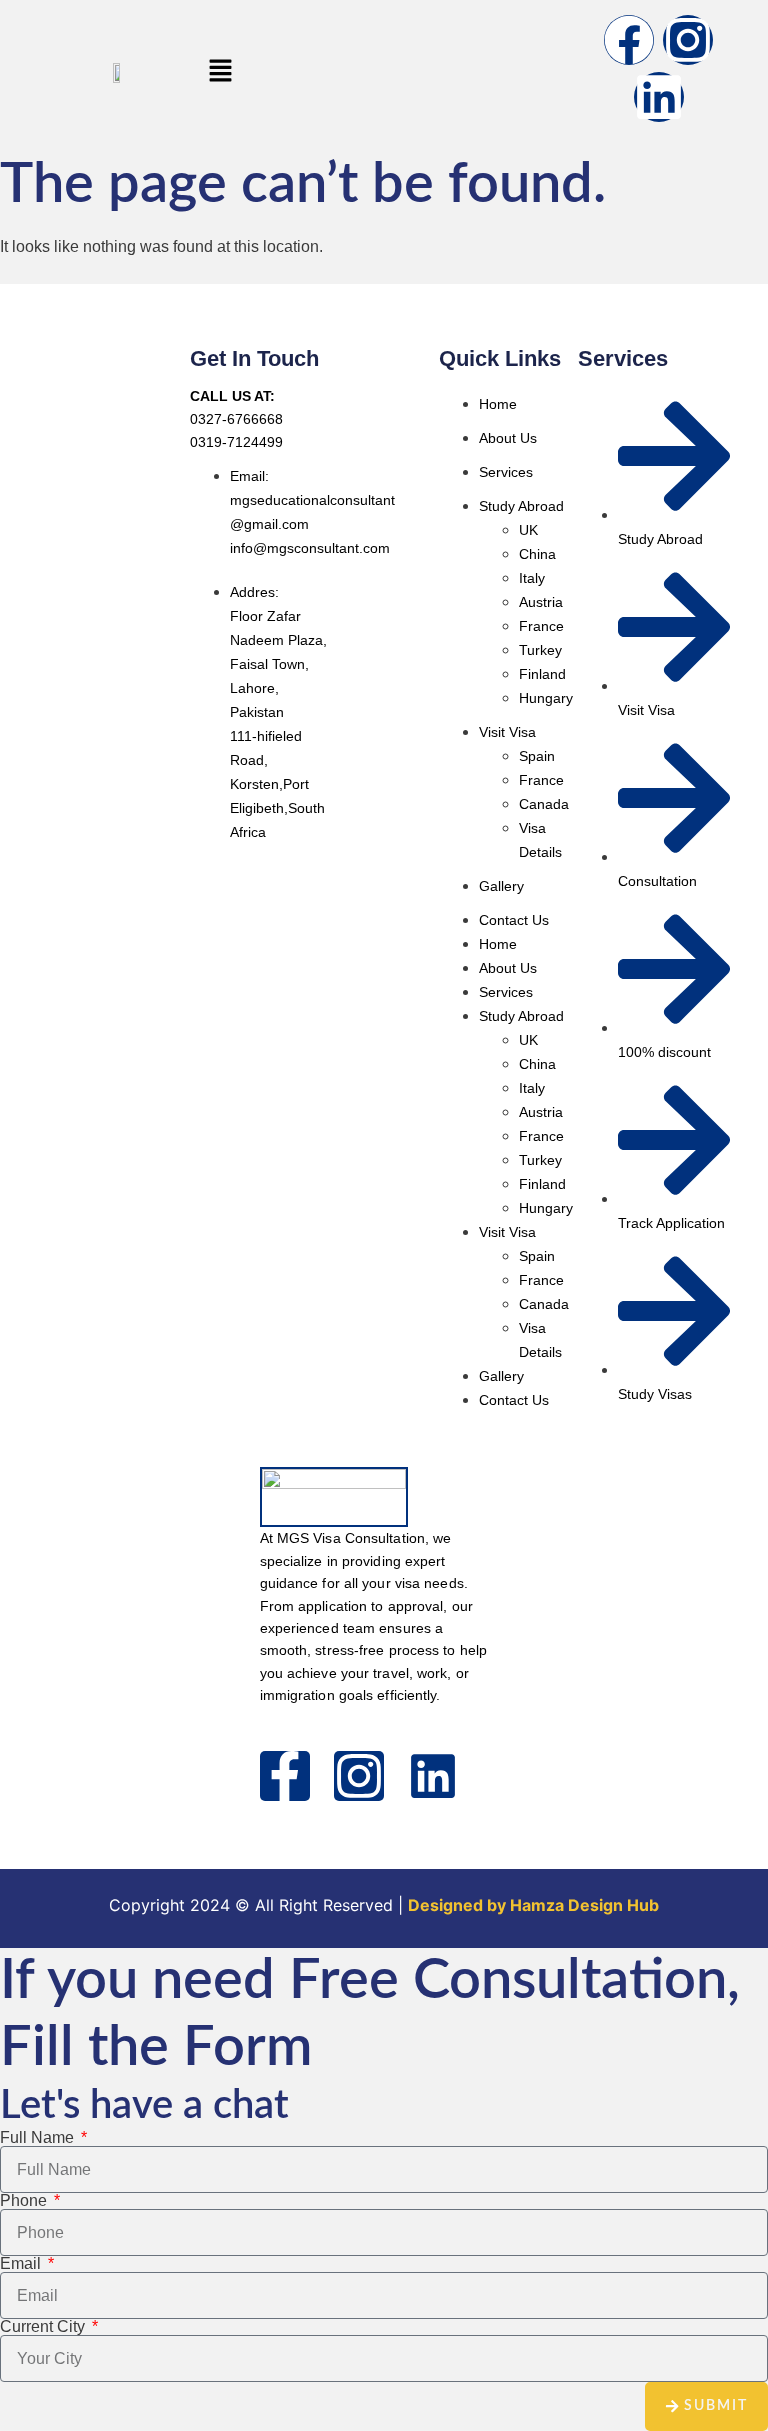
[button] (220, 72)
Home (498, 404)
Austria (541, 602)
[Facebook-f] (285, 1776)
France (541, 626)
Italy (532, 578)
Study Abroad (521, 506)
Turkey (540, 650)
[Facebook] (629, 40)
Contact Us (514, 920)
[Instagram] (688, 40)
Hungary (546, 698)
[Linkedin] (659, 97)
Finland (542, 674)
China (537, 554)
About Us (508, 438)
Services (506, 472)
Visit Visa (507, 732)
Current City (44, 2327)
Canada (544, 804)
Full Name (39, 2138)
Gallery (501, 886)
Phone (25, 2201)
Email (22, 2264)
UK (528, 530)
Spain (537, 756)
